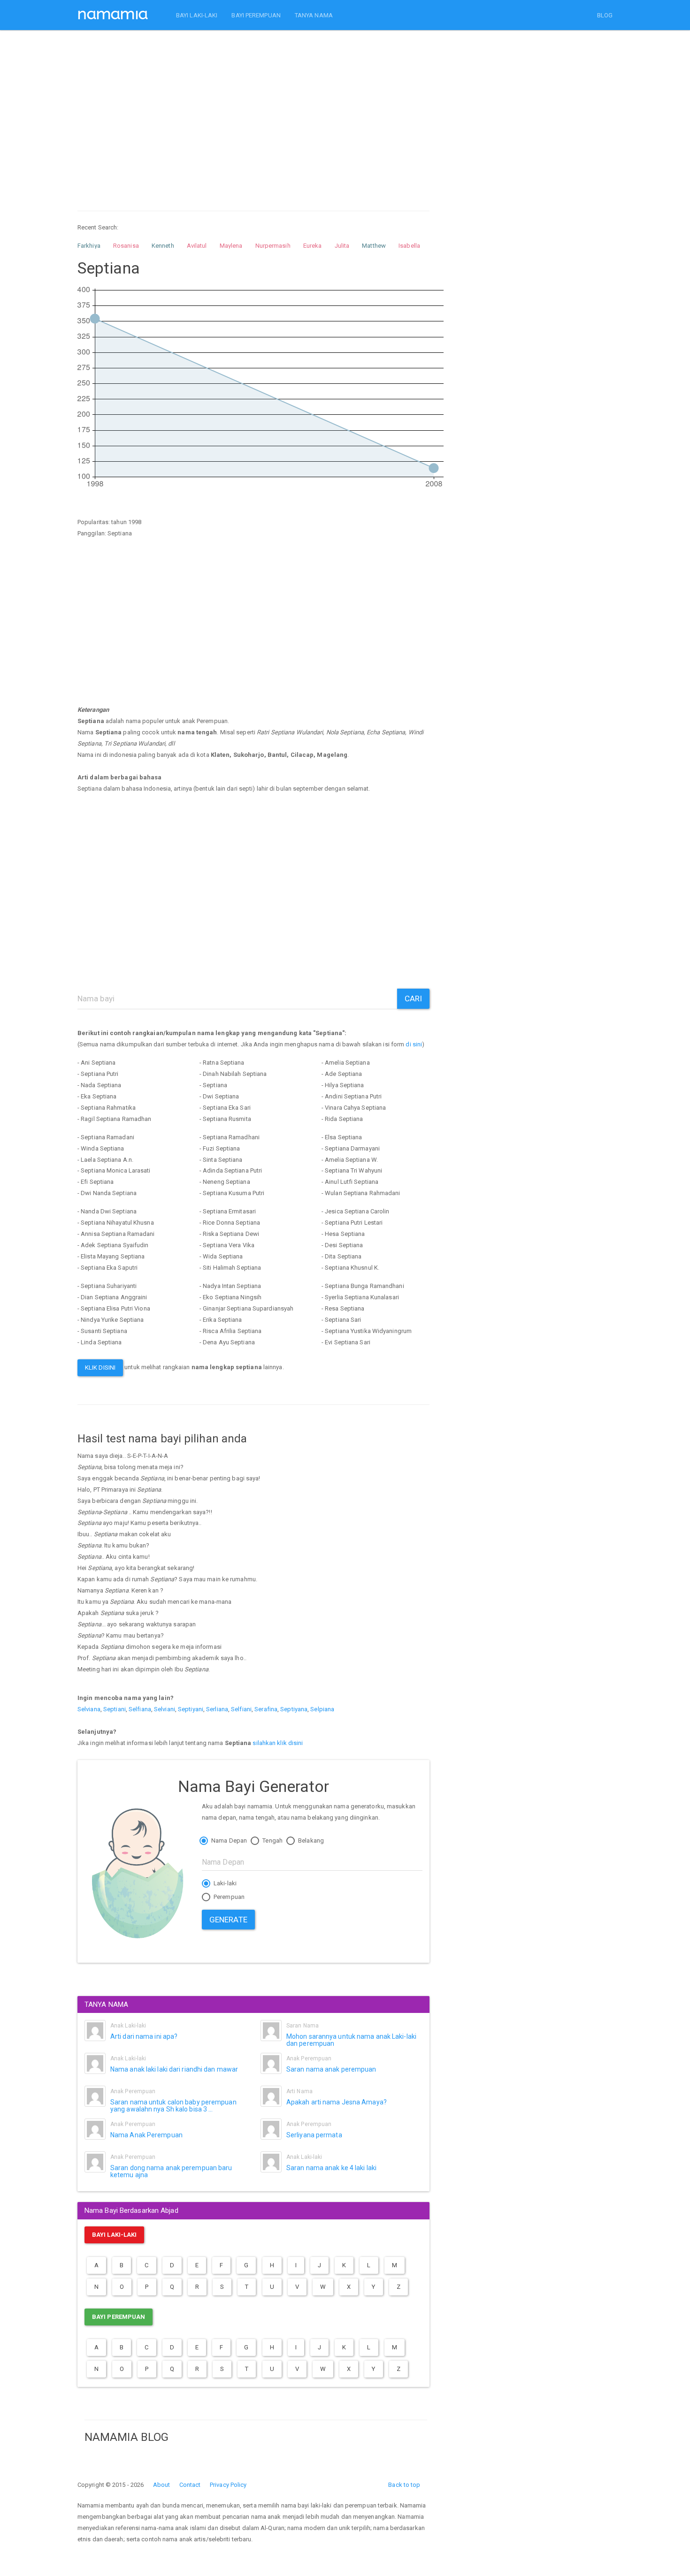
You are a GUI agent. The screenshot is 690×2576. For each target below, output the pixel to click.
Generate (228, 1920)
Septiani (115, 1709)
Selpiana (322, 1709)
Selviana (89, 1709)
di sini (414, 1044)
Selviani (165, 1709)
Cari (413, 998)
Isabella (409, 246)
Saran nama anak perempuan (331, 2069)
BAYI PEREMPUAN (256, 15)
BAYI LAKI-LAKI (197, 15)
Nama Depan (228, 1841)
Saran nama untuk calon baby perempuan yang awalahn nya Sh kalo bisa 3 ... (173, 2106)
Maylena (231, 246)
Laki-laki (224, 1883)
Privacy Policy (228, 2485)
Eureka (313, 246)
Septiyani (191, 1709)
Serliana (217, 1709)
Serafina (266, 1709)
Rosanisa (126, 246)
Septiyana (294, 1709)
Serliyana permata (314, 2135)
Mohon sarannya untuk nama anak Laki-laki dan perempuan (351, 2040)
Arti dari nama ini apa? (144, 2036)
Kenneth (163, 246)
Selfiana (140, 1709)
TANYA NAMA (314, 15)
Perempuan (228, 1897)
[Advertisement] (253, 112)
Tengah (272, 1841)
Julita (342, 246)
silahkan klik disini (278, 1743)
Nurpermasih (273, 246)
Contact (190, 2485)
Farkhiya (89, 246)
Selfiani (241, 1709)
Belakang (310, 1841)
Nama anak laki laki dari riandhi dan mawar (174, 2069)
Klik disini (100, 1368)
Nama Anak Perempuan (146, 2135)
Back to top (404, 2485)
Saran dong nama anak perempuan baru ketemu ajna (171, 2171)
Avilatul (197, 246)
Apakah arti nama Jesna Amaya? (337, 2102)
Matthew (374, 246)
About (162, 2485)
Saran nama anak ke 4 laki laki (331, 2168)
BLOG (605, 15)
